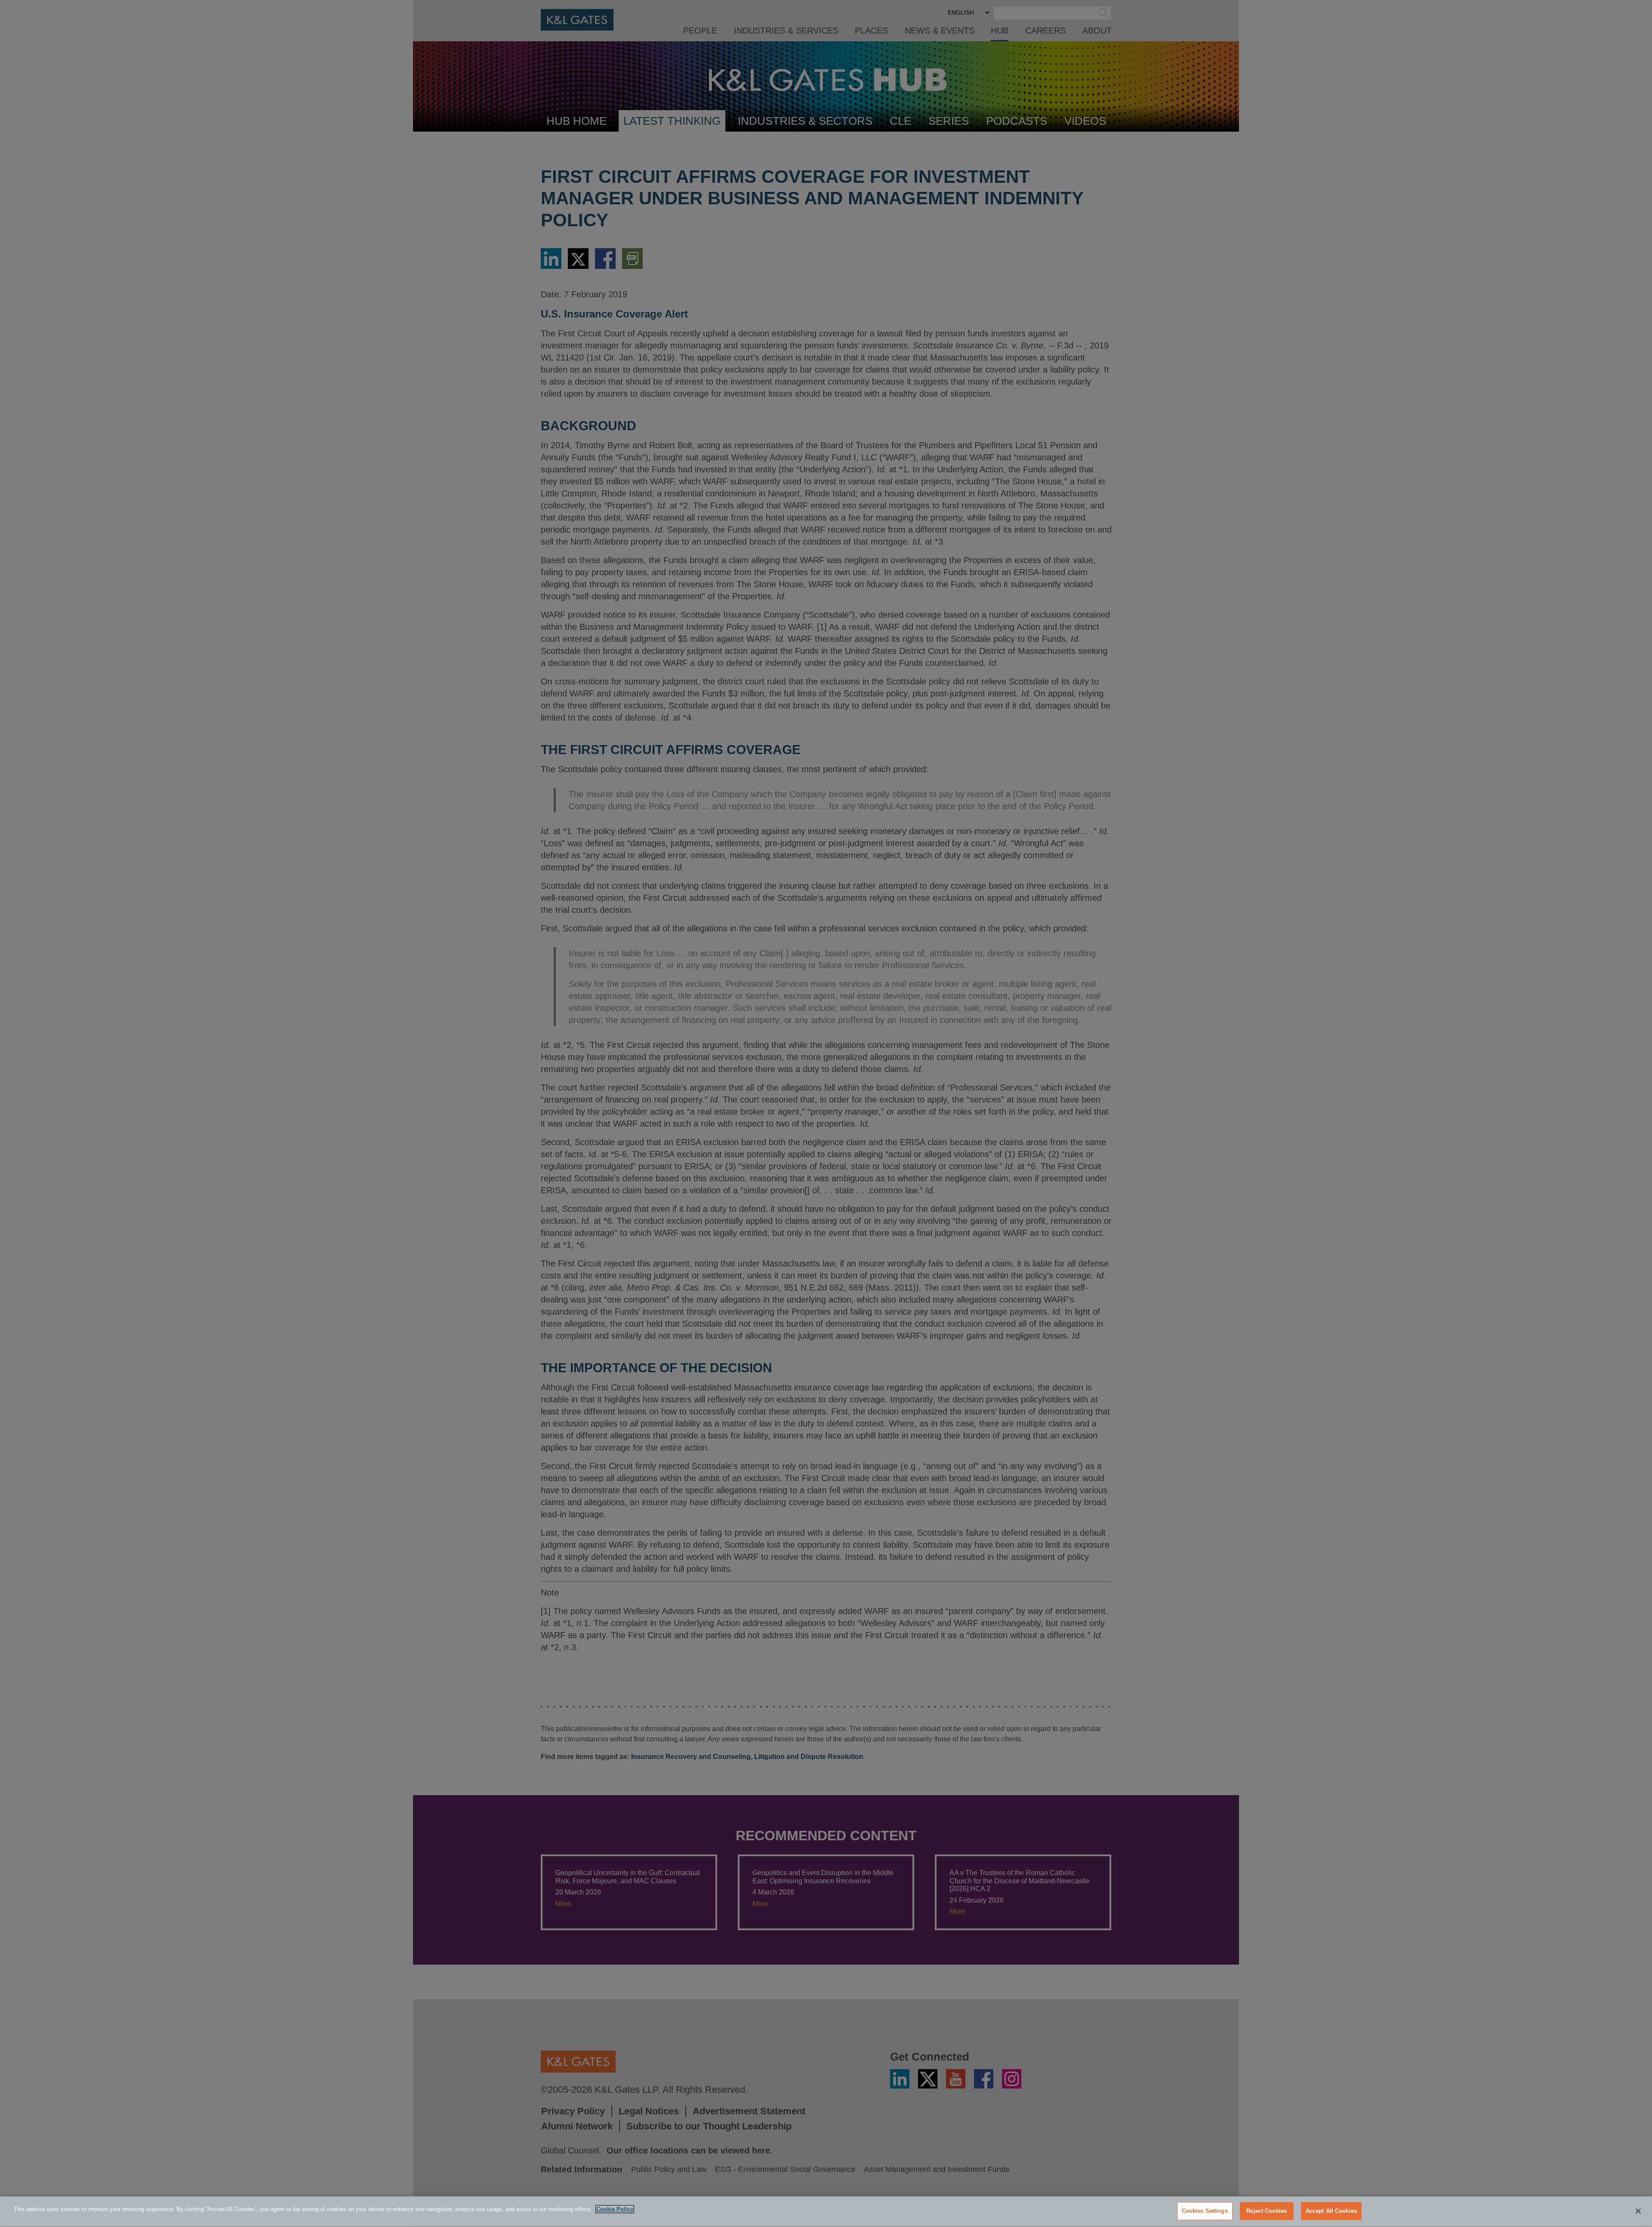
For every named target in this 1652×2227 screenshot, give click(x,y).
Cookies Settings (1205, 2211)
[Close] (1638, 2211)
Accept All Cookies (1331, 2211)
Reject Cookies (1267, 2211)
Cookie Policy (615, 2209)
